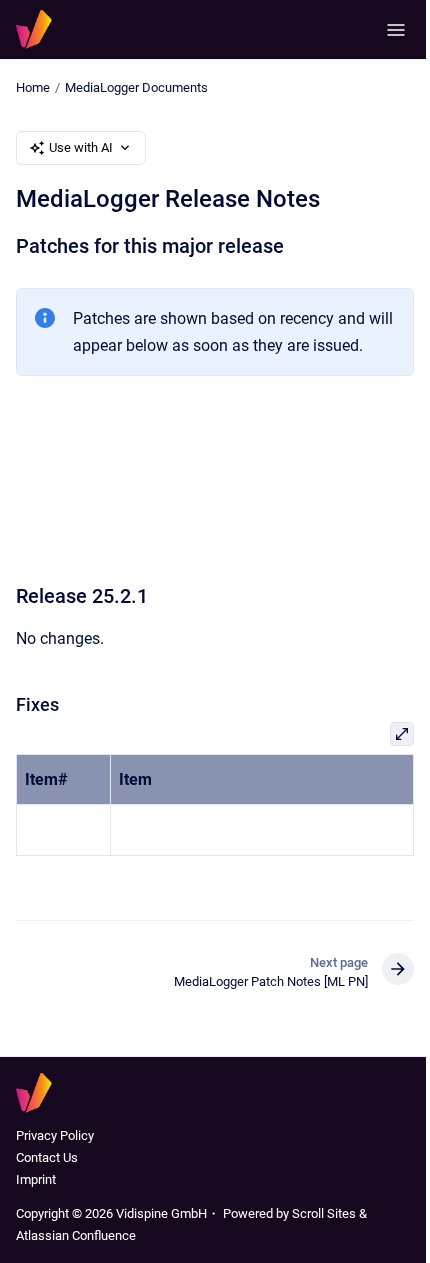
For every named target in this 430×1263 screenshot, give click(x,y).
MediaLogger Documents (136, 87)
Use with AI (81, 147)
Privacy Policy (55, 1135)
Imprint (36, 1179)
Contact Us (47, 1157)
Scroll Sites (324, 1213)
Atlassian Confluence (76, 1235)
